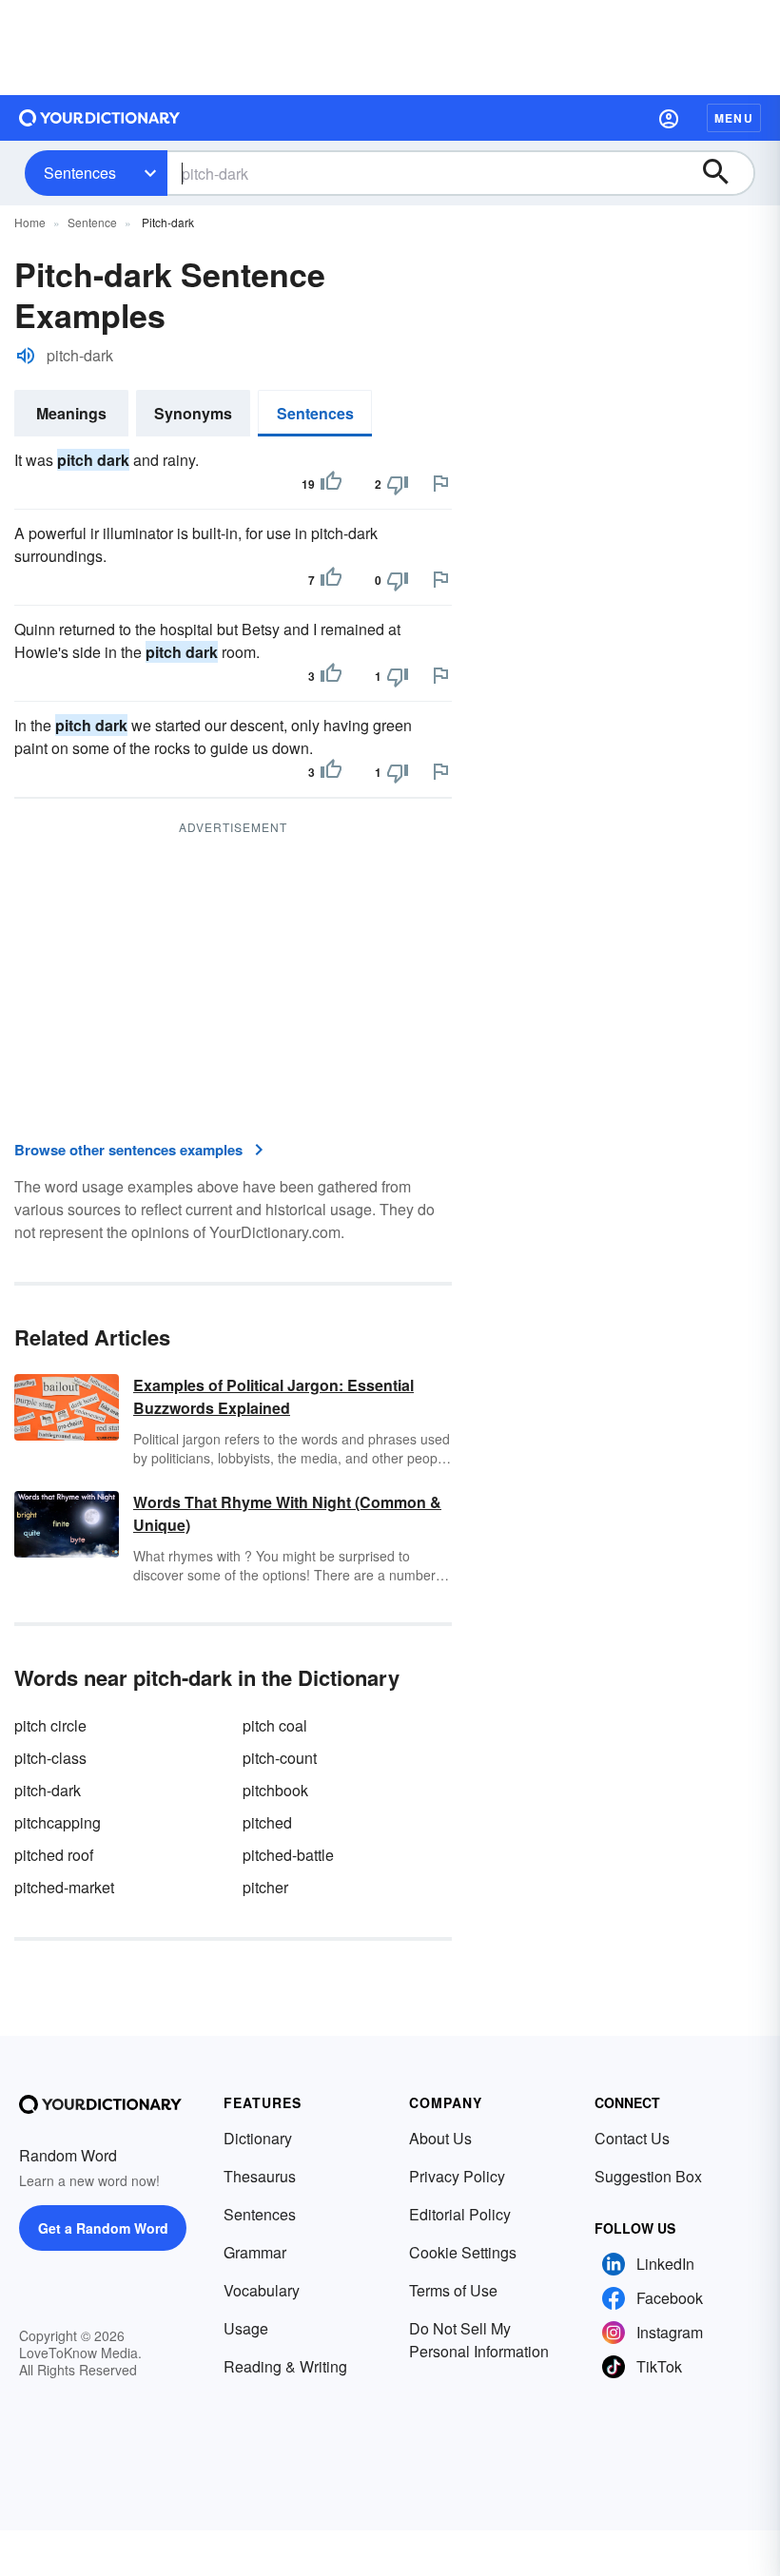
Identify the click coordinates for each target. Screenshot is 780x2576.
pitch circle (50, 1725)
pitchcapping (58, 1822)
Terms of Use (453, 2290)
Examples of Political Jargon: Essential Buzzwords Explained (273, 1396)
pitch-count (280, 1758)
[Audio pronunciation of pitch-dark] (26, 356)
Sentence (92, 222)
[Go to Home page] (100, 118)
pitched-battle (288, 1855)
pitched (267, 1822)
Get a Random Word (103, 2228)
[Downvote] (398, 484)
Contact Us (632, 2138)
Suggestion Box (648, 2176)
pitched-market (64, 1887)
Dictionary (258, 2138)
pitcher (265, 1887)
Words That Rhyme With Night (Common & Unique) (287, 1513)
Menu (734, 118)
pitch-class (50, 1758)
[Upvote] (331, 484)
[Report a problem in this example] (440, 483)
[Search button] (725, 173)
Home (30, 222)
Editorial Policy (460, 2214)
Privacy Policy (457, 2176)
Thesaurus (260, 2176)
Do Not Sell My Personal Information (479, 2340)
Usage (246, 2328)
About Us (440, 2138)
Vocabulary (262, 2290)
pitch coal (275, 1725)
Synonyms (193, 413)
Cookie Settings (463, 2252)
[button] (669, 118)
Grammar (255, 2252)
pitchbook (275, 1790)
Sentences (80, 173)
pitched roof (54, 1855)
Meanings (71, 413)
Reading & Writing (285, 2366)
